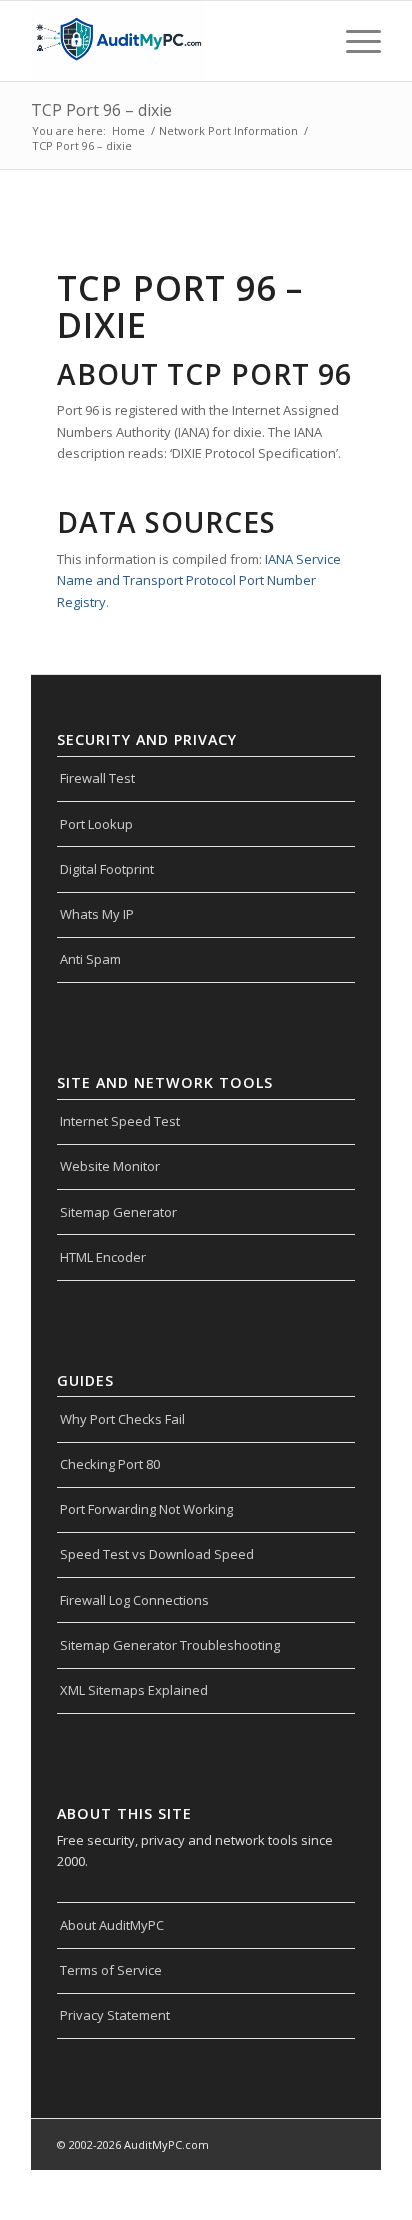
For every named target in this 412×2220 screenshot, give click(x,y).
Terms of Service (111, 1970)
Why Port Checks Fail (122, 1419)
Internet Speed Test (120, 1121)
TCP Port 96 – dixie (101, 110)
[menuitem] (353, 41)
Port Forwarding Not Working (146, 1509)
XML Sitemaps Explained (134, 1690)
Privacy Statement (115, 2015)
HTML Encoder (103, 1257)
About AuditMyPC (112, 1925)
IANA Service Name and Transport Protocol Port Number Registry (199, 580)
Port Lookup (96, 824)
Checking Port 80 (110, 1464)
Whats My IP (97, 914)
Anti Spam (90, 959)
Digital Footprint (107, 869)
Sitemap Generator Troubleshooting (170, 1645)
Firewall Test (97, 778)
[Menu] (353, 41)
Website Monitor (110, 1166)
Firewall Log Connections (134, 1600)
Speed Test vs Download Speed (157, 1554)
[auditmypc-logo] (171, 41)
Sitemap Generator (118, 1212)
